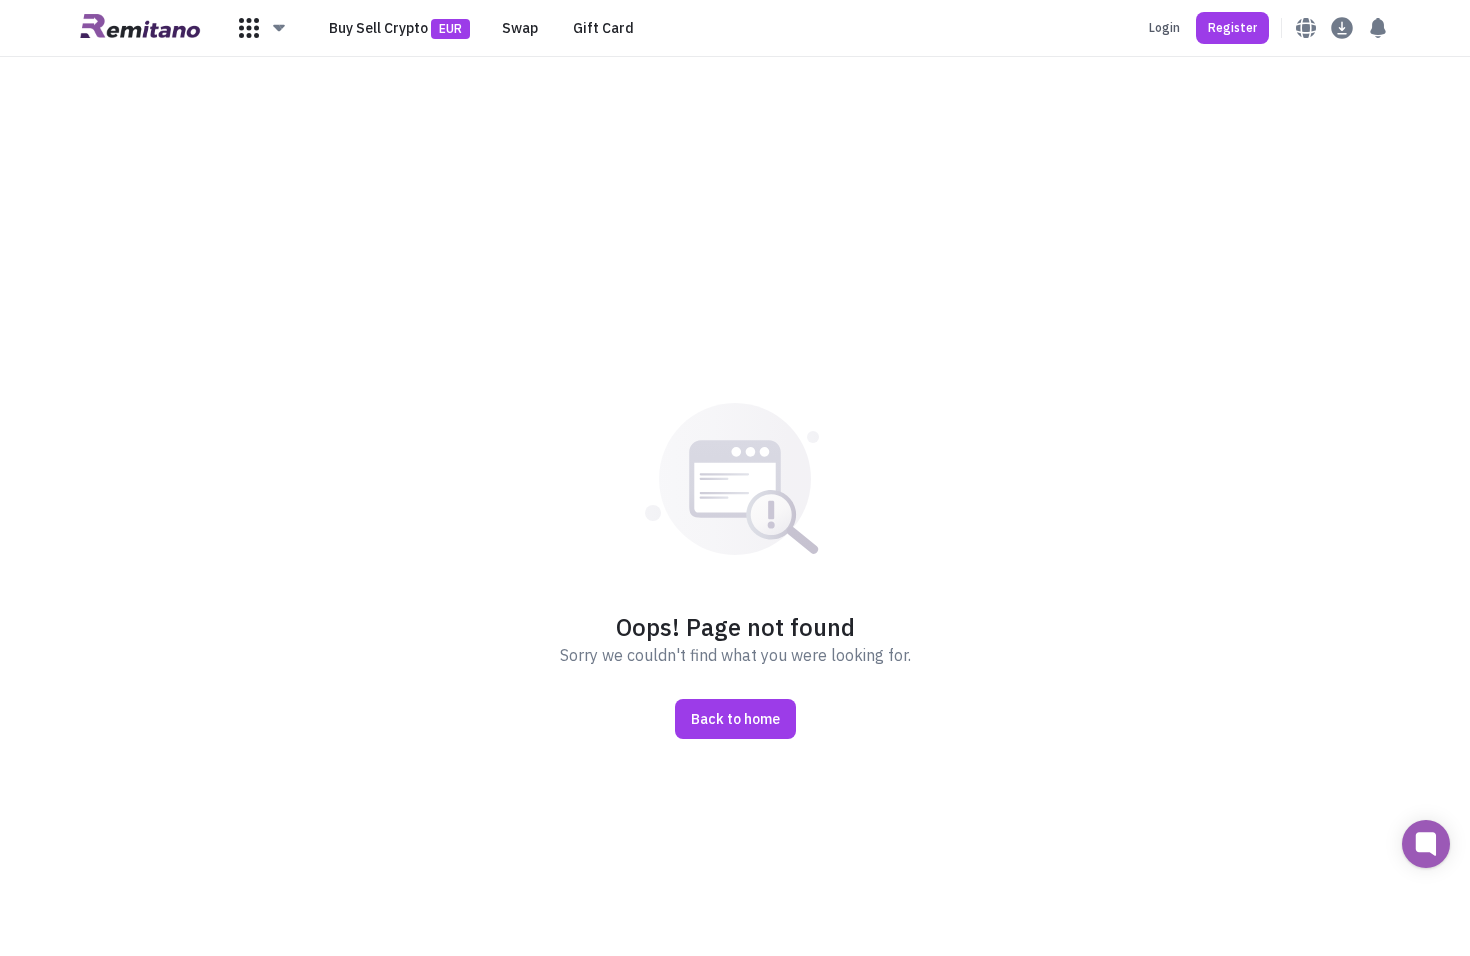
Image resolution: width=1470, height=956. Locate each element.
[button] (263, 28)
